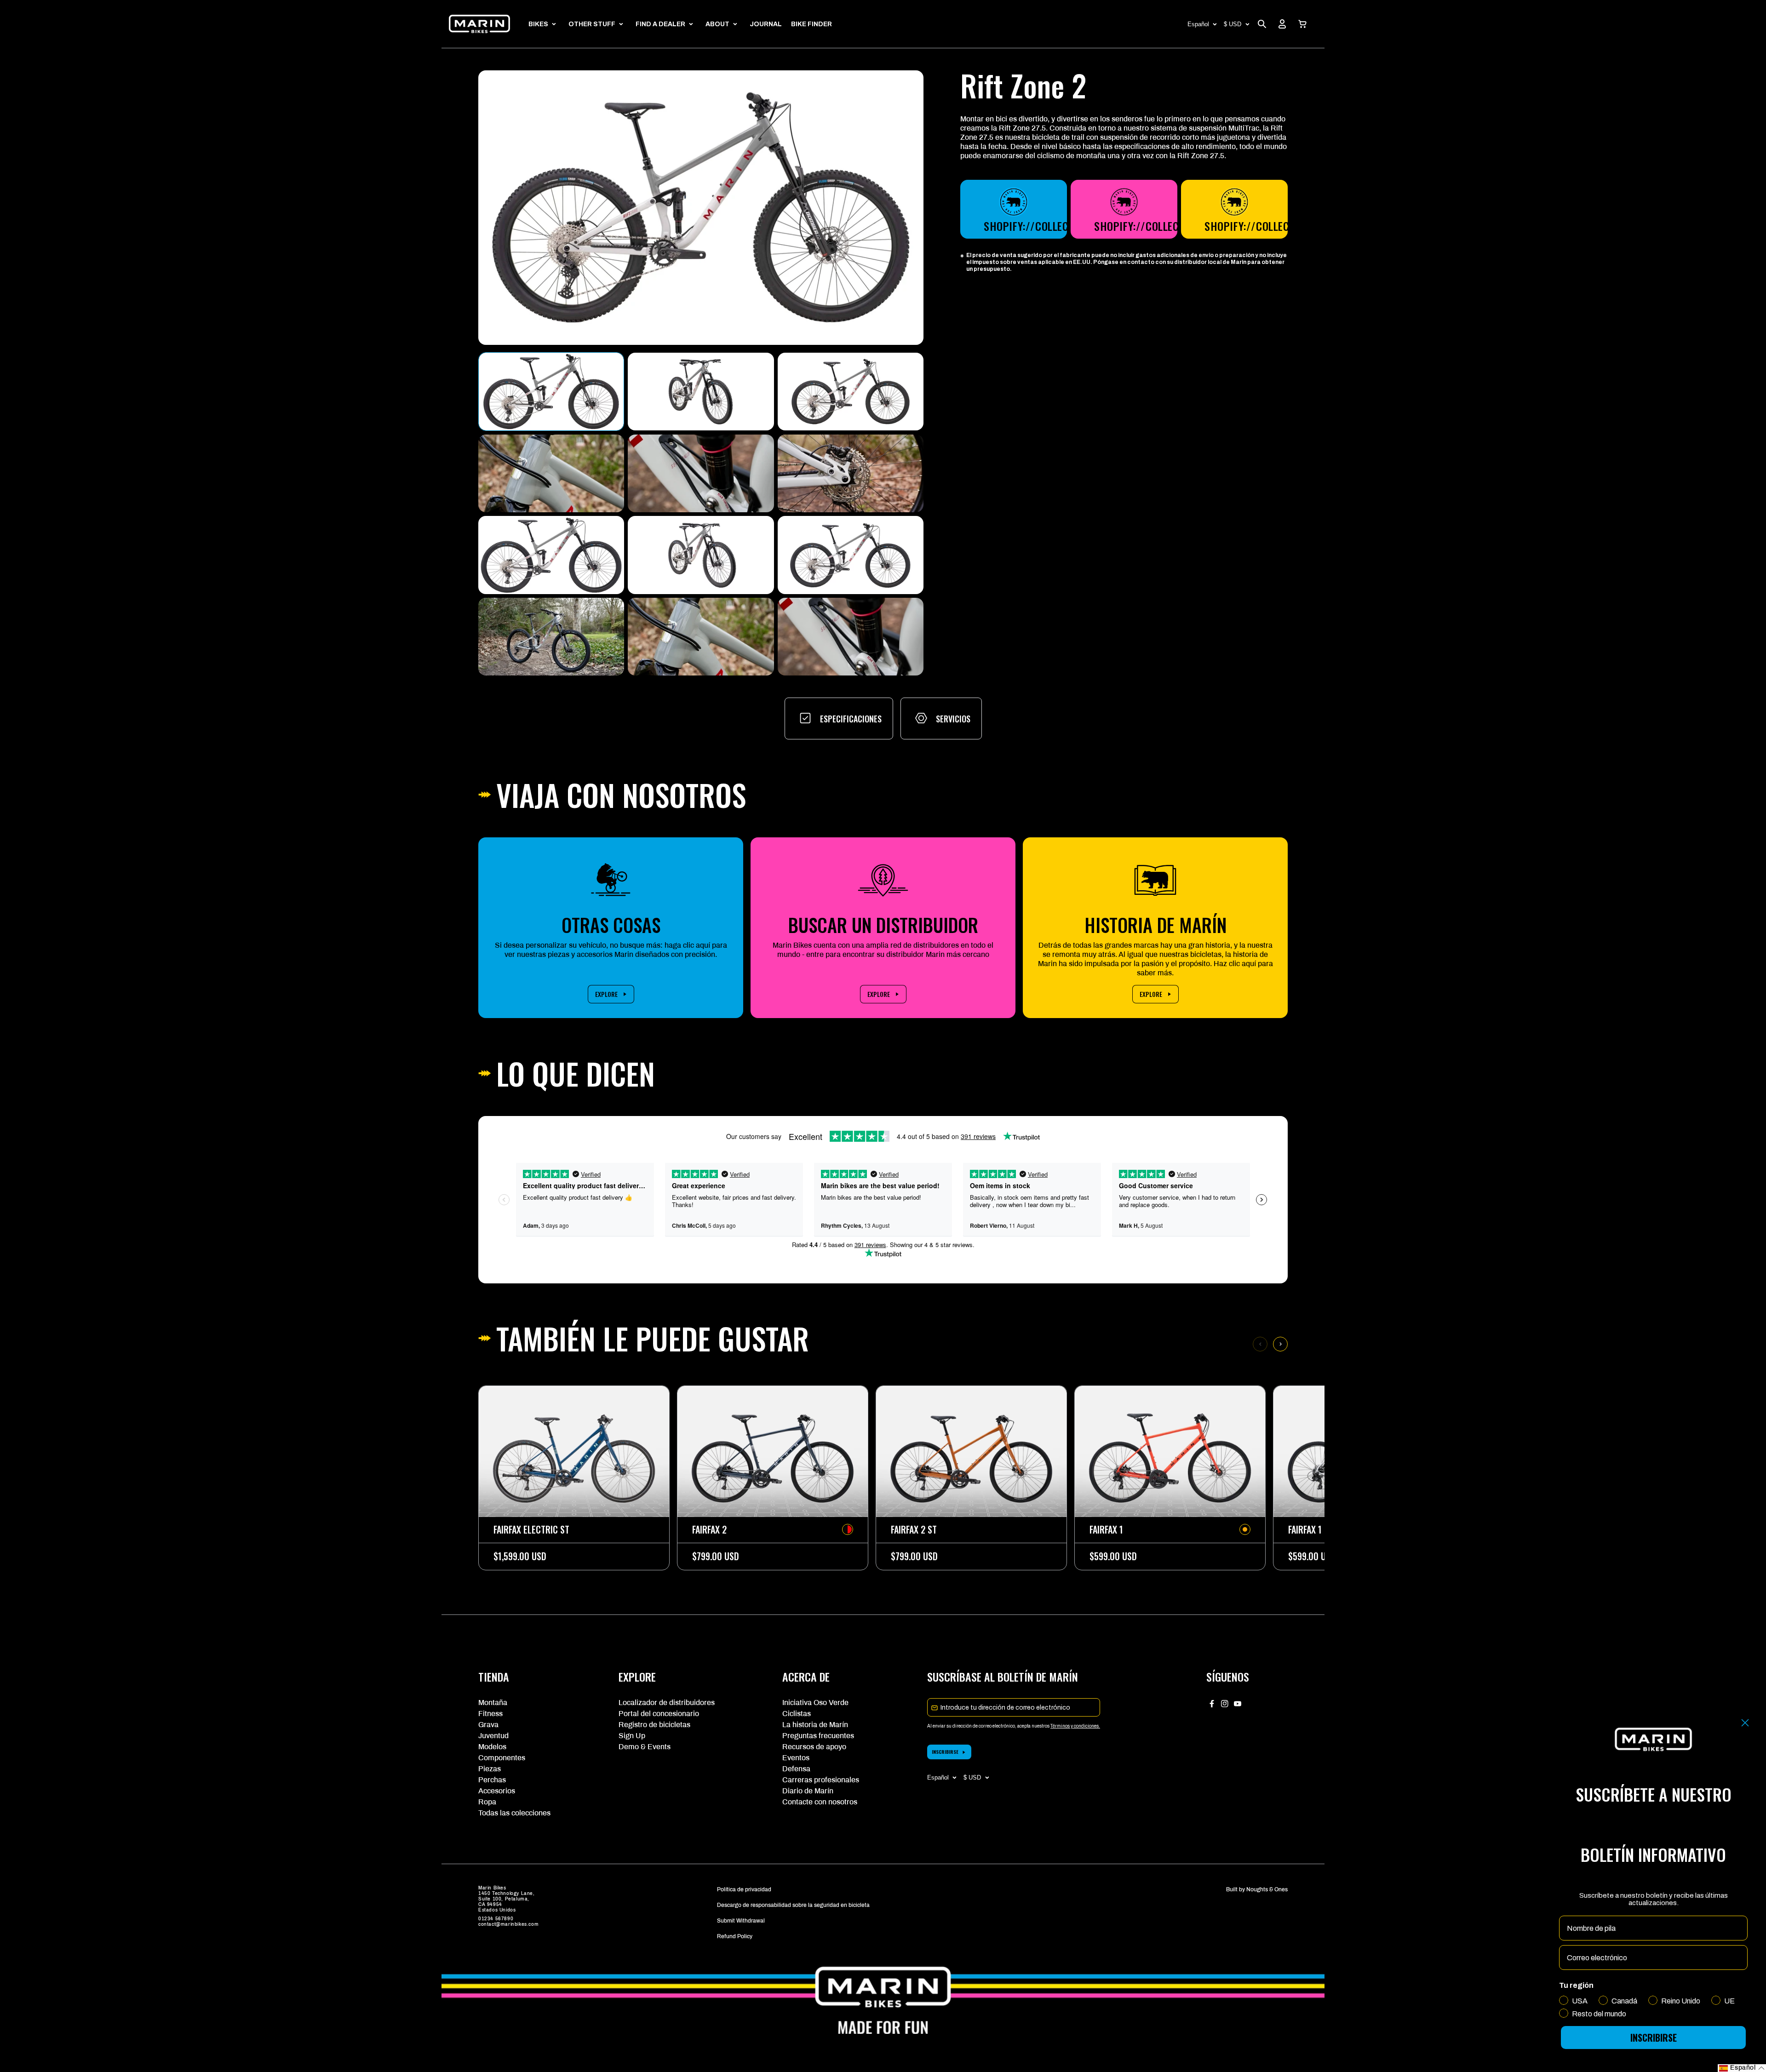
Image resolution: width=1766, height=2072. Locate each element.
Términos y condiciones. (1075, 1726)
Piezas (490, 1769)
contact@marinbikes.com (508, 1924)
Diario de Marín (808, 1791)
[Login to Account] (1282, 24)
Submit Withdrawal (741, 1921)
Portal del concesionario (659, 1714)
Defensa (796, 1769)
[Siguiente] (1280, 1344)
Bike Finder (811, 24)
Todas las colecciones (514, 1813)
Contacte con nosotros (820, 1802)
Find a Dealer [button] (660, 24)
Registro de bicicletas (654, 1725)
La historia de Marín (815, 1725)
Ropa (487, 1802)
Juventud (493, 1736)
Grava (488, 1725)
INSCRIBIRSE (945, 1752)
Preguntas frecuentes (818, 1736)
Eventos (796, 1758)
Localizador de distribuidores (667, 1703)
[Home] (479, 24)
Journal (766, 24)
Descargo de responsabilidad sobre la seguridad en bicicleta (793, 1905)
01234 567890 (496, 1919)
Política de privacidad (744, 1889)
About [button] (717, 24)
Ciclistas (797, 1714)
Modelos (492, 1747)
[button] (1302, 24)
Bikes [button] (538, 24)
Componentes (502, 1758)
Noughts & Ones (1267, 1889)
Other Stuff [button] (592, 24)
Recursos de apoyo (814, 1747)
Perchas (492, 1780)
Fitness (490, 1714)
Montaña (493, 1703)
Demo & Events (645, 1747)
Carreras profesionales (821, 1780)
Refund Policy (735, 1936)
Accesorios (497, 1791)
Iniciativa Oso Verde (815, 1703)
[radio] (848, 1529)
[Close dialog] (1745, 1723)
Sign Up (632, 1736)
